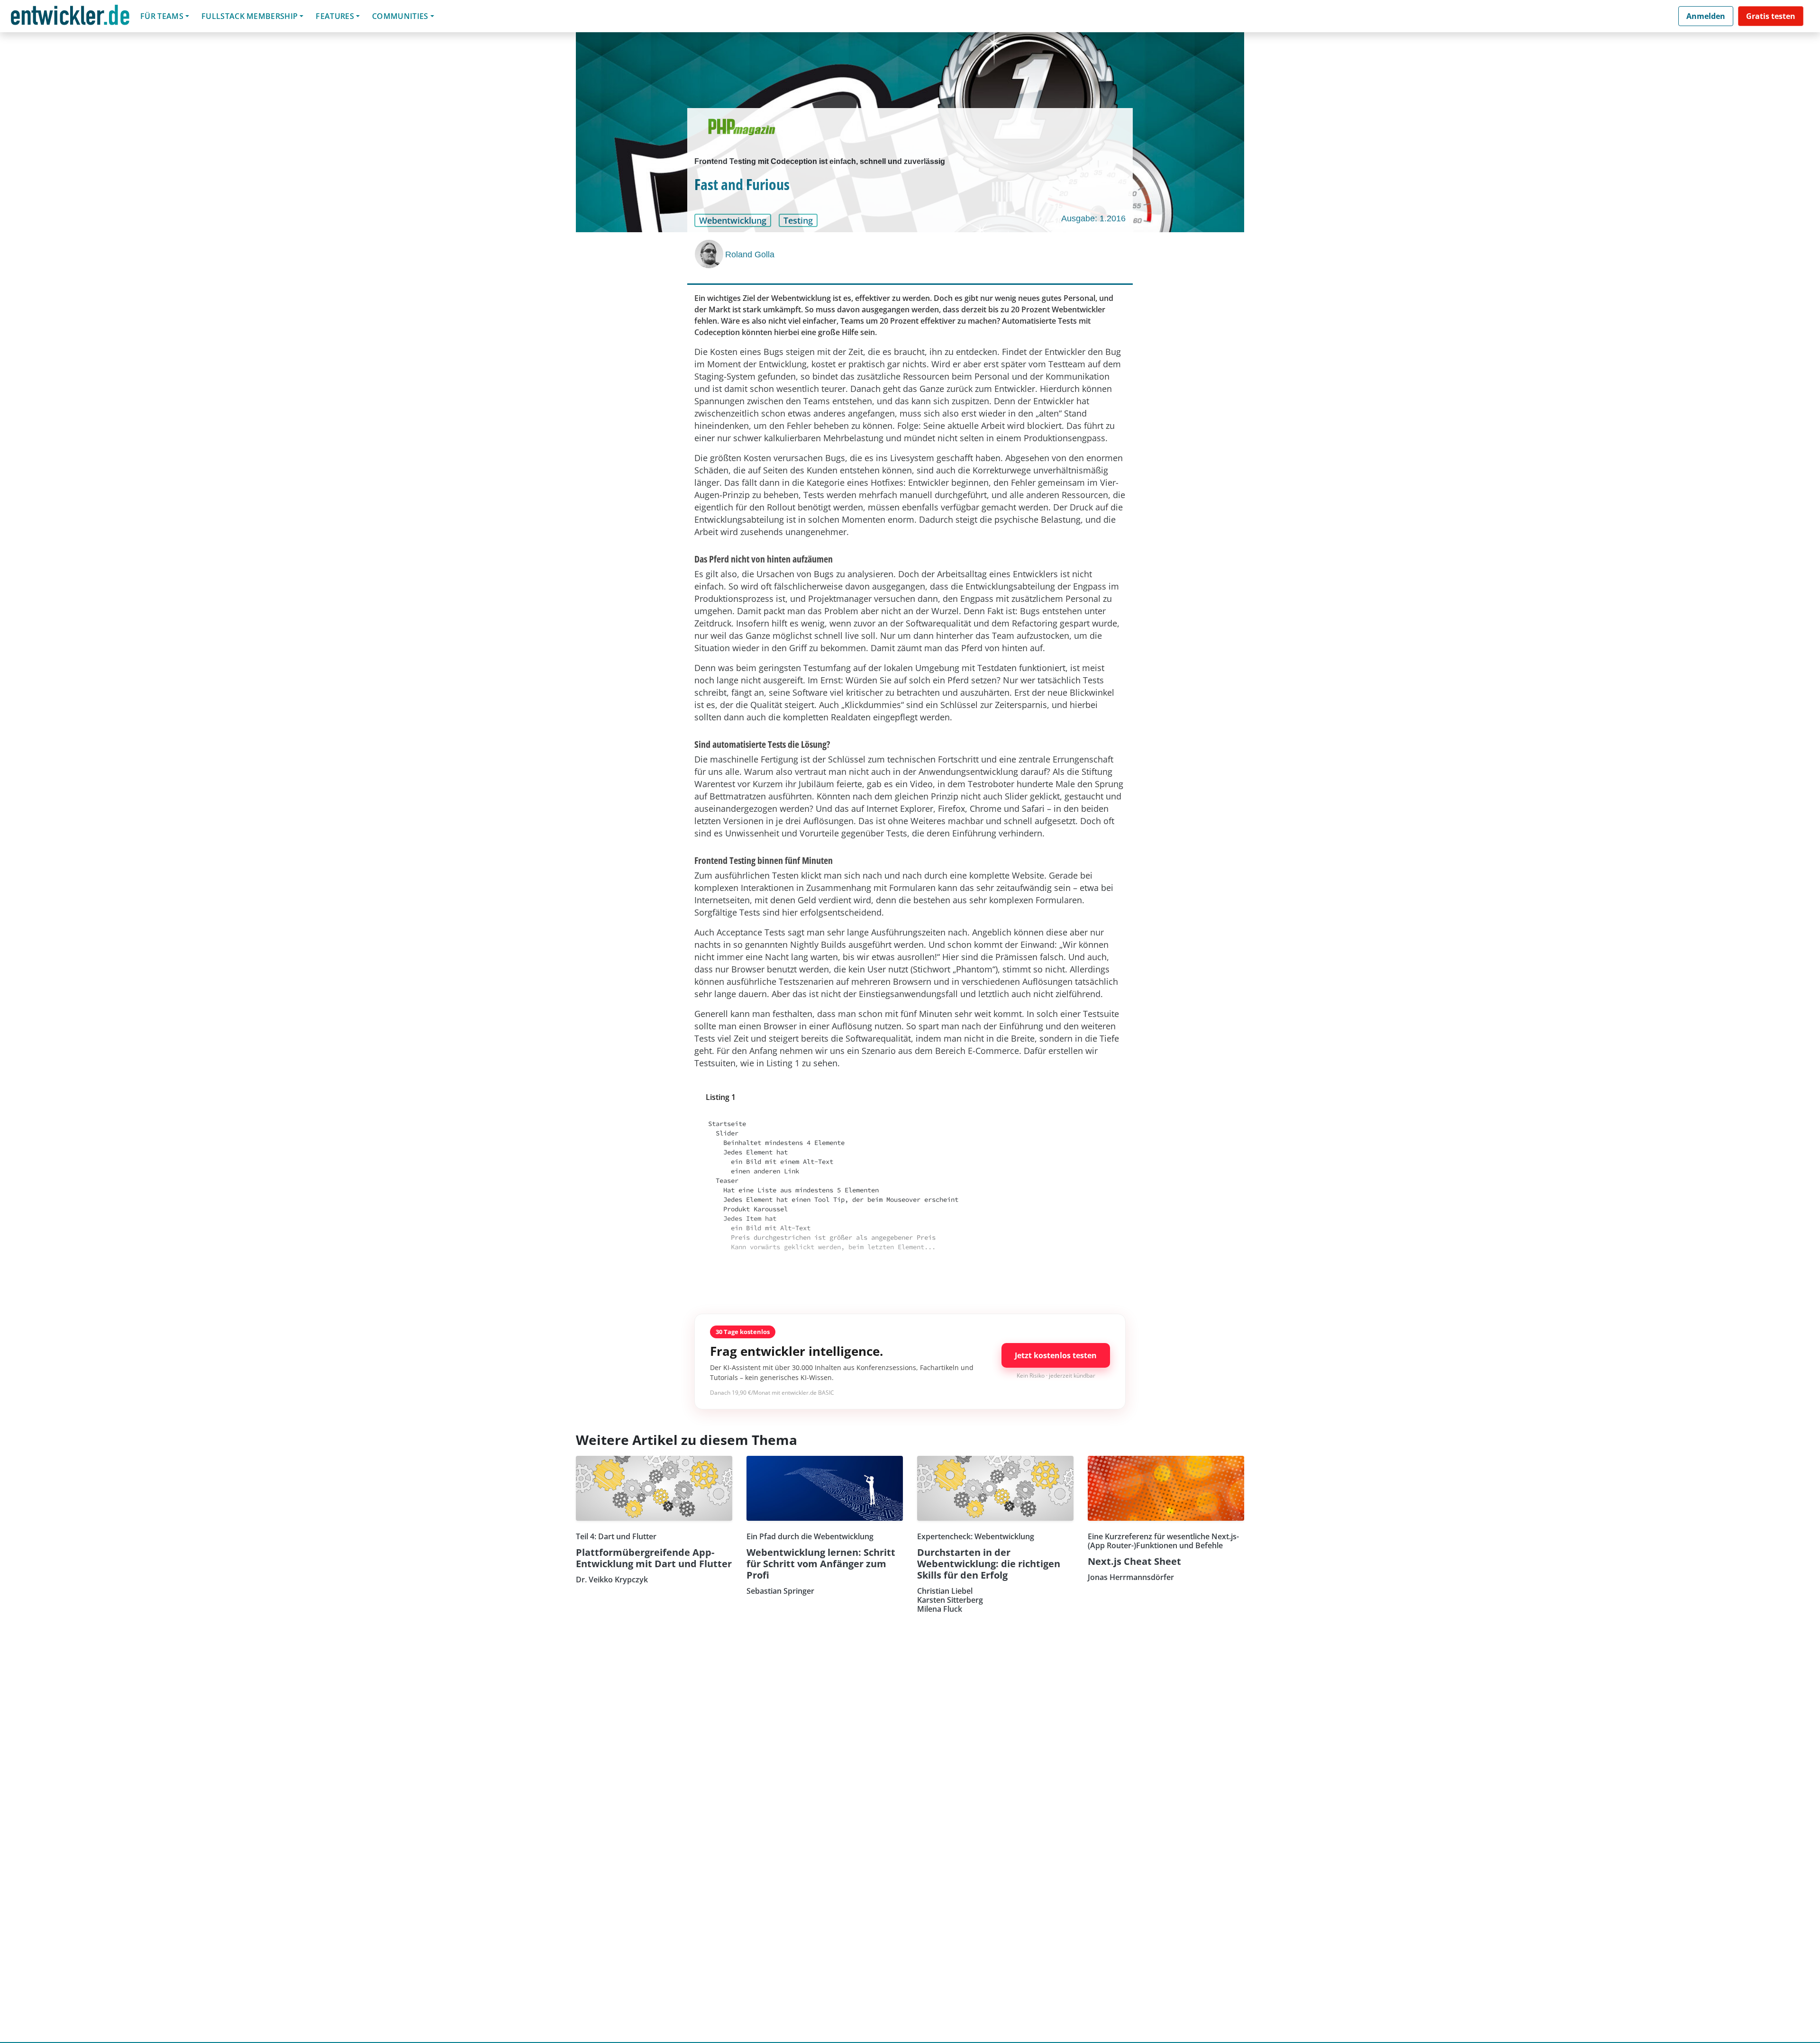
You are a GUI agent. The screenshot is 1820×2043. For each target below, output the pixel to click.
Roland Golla (750, 254)
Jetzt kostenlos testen (1056, 1355)
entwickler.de (70, 18)
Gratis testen (1771, 16)
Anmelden (1706, 16)
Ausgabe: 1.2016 (1093, 218)
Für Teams (162, 16)
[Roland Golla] (710, 254)
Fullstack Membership (250, 16)
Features (335, 16)
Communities (400, 16)
